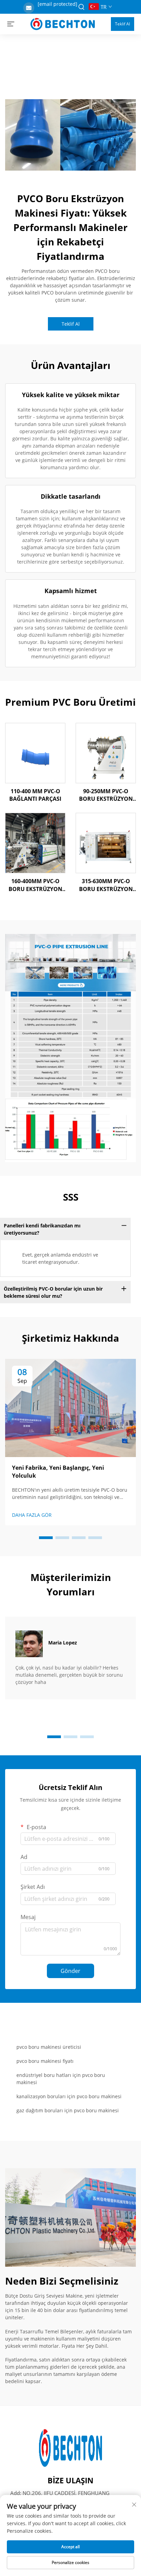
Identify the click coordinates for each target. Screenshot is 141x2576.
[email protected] (57, 4)
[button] (46, 1538)
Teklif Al (123, 24)
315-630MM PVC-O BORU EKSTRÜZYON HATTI (106, 885)
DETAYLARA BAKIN (35, 753)
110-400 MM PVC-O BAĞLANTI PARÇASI (35, 795)
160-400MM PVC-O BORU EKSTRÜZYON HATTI (35, 885)
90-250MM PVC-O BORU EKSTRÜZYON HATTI (106, 795)
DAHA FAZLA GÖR (32, 1515)
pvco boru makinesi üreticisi (49, 2047)
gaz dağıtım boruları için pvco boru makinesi (68, 2110)
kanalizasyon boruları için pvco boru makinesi (69, 2096)
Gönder (70, 1971)
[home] (63, 23)
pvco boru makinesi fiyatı (45, 2061)
